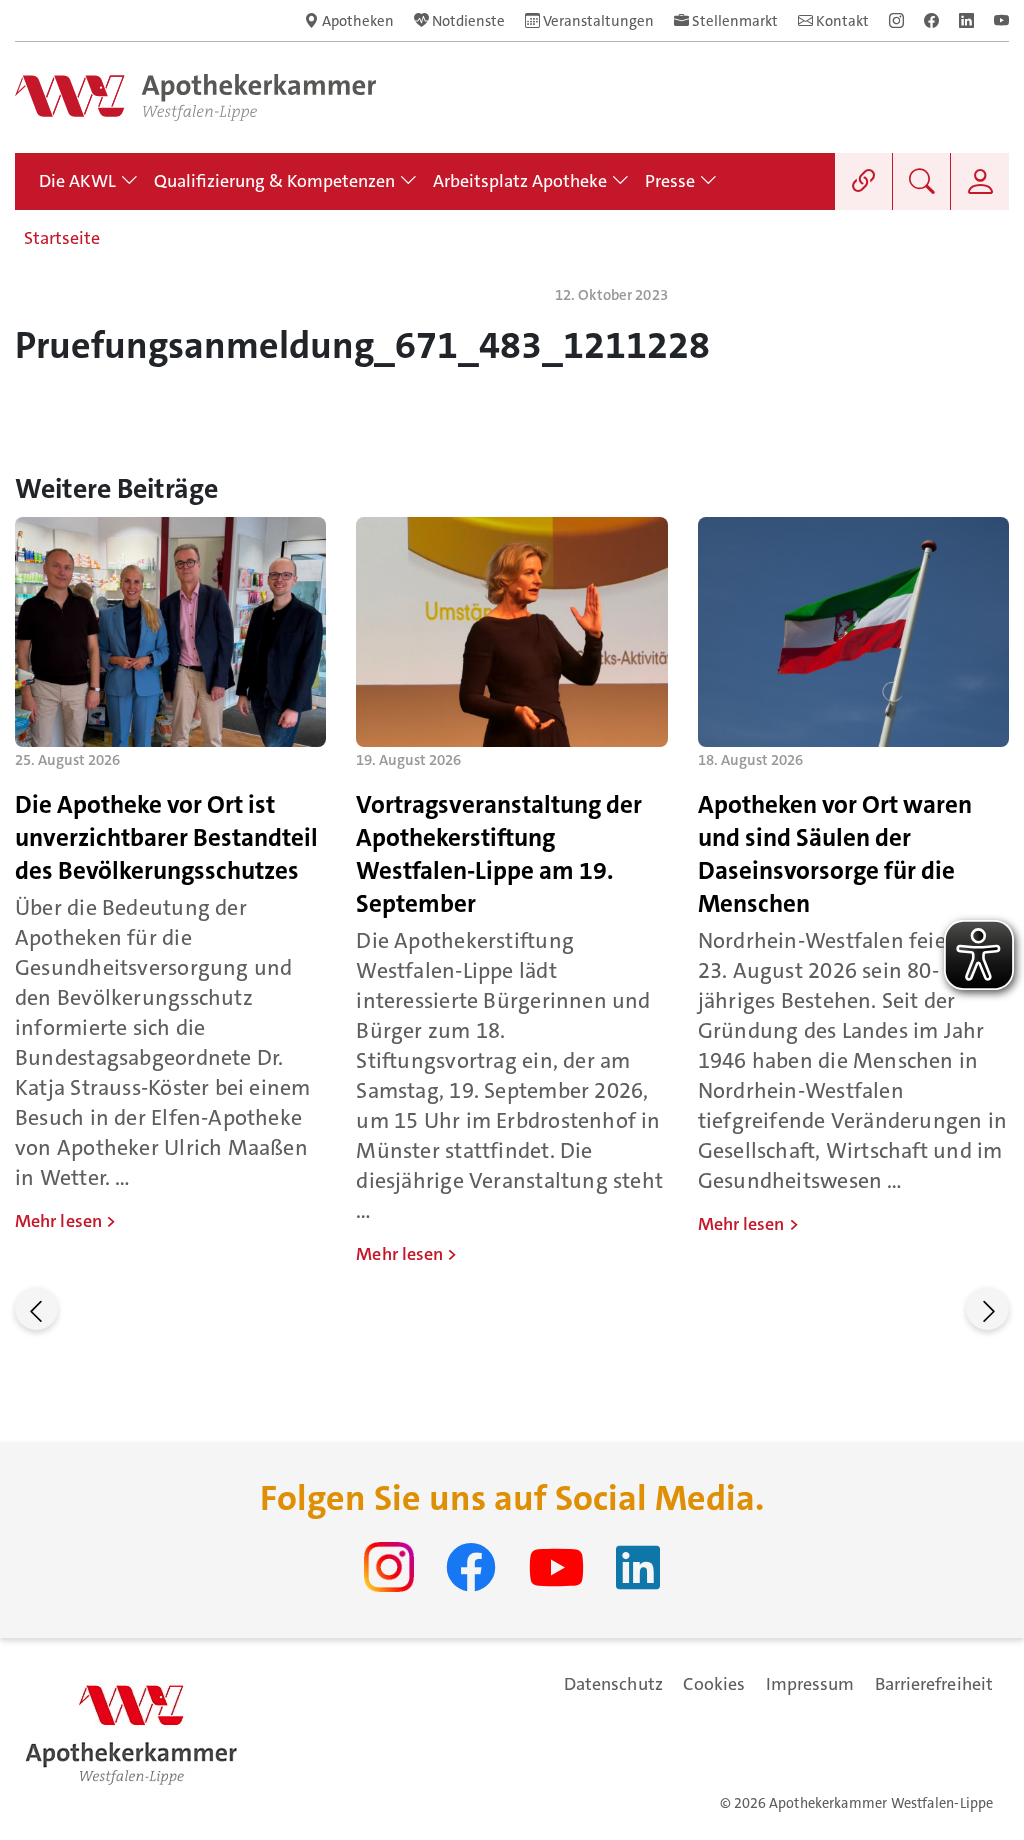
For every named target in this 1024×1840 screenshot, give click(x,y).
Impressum (810, 1684)
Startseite (62, 238)
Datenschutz (613, 1684)
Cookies (714, 1684)
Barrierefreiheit (934, 1684)
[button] (36, 1308)
